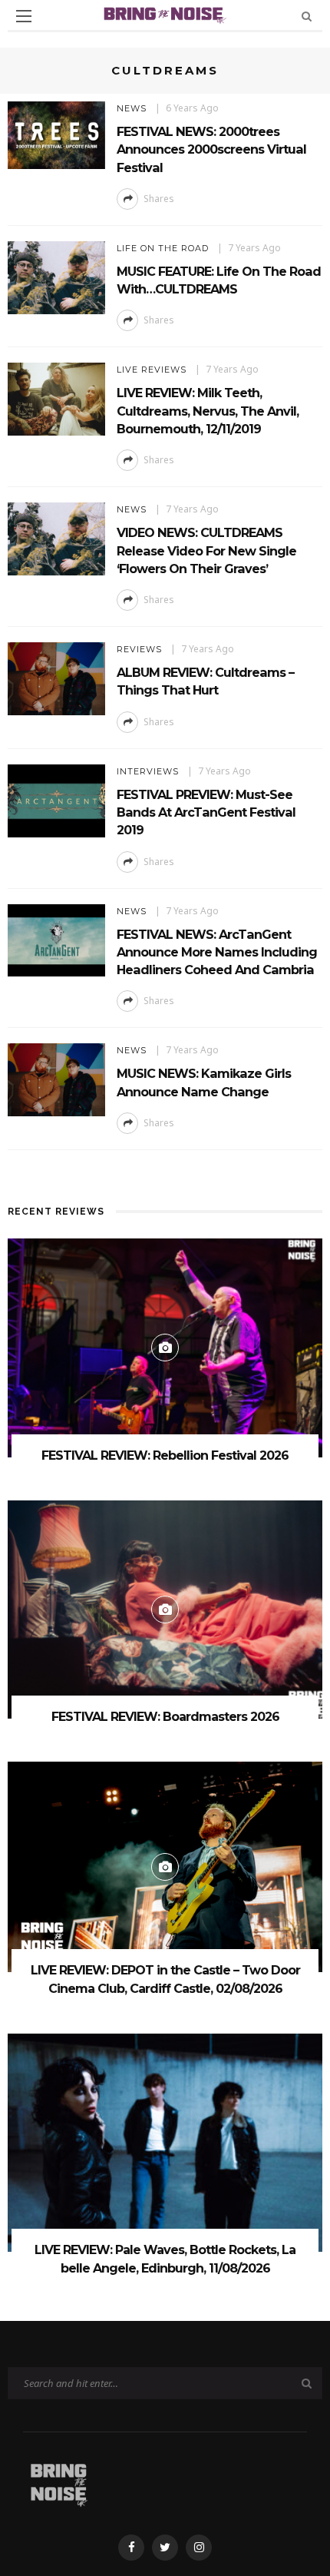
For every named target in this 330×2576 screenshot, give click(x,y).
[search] (307, 16)
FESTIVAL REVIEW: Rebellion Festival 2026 (165, 1455)
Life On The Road (163, 248)
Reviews (139, 649)
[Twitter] (165, 2548)
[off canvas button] (24, 16)
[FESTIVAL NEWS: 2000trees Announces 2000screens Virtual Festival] (56, 134)
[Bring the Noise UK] (59, 2482)
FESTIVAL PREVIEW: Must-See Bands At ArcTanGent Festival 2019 (206, 812)
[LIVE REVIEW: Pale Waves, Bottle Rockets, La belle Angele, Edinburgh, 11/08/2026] (165, 2142)
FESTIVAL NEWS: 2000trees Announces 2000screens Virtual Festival (211, 149)
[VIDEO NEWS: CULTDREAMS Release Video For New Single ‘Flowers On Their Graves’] (56, 538)
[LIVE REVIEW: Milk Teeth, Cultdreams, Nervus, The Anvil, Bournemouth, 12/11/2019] (56, 398)
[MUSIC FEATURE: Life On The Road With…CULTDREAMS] (56, 276)
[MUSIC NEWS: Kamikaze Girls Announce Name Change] (56, 1079)
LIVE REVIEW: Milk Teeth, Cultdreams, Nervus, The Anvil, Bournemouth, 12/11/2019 (208, 411)
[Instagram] (199, 2548)
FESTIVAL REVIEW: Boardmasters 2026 (165, 1717)
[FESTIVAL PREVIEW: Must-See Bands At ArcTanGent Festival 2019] (56, 799)
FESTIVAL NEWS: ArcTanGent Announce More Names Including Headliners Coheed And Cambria (217, 952)
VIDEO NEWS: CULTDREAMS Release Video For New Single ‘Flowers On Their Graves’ (206, 550)
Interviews (148, 771)
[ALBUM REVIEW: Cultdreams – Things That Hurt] (56, 677)
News (132, 108)
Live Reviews (152, 370)
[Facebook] (131, 2548)
